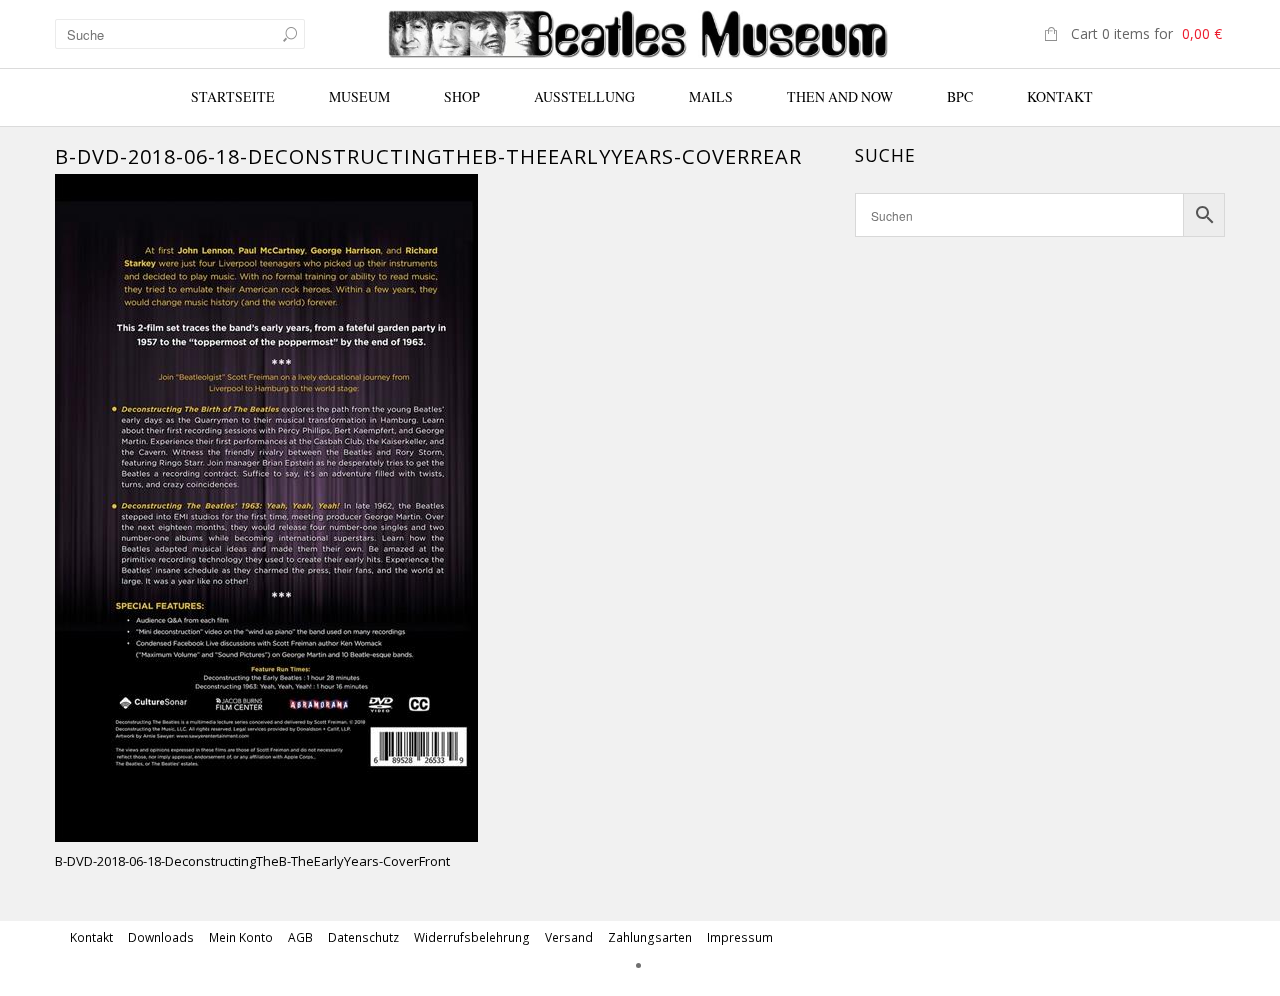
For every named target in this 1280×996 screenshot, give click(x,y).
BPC (960, 96)
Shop (462, 96)
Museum (359, 96)
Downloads (161, 937)
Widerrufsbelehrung (472, 937)
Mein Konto (241, 937)
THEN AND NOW (840, 96)
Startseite (233, 96)
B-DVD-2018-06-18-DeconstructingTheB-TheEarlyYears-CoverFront (252, 861)
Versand (569, 937)
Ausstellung (584, 96)
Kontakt (1060, 96)
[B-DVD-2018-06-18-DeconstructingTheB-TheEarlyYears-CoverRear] (266, 506)
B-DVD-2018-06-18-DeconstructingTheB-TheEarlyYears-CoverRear (428, 156)
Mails (711, 96)
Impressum (740, 937)
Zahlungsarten (650, 937)
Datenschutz (363, 937)
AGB (300, 937)
